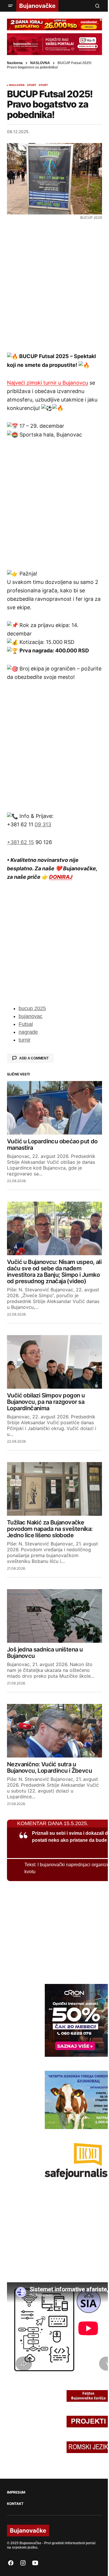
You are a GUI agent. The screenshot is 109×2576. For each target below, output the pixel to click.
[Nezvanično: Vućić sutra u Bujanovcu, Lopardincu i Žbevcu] (54, 1731)
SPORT (32, 85)
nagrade (28, 1032)
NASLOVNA (40, 63)
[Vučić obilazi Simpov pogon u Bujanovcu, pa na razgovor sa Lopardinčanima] (54, 1362)
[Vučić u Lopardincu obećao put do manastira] (54, 1108)
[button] (10, 6)
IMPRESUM (16, 2492)
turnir (25, 1040)
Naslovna (15, 63)
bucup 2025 (32, 1008)
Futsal (26, 1024)
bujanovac (31, 1016)
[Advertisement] (54, 286)
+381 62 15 (20, 842)
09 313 (43, 824)
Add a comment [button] (34, 1058)
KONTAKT (15, 2504)
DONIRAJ (61, 877)
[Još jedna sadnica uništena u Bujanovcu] (54, 1616)
